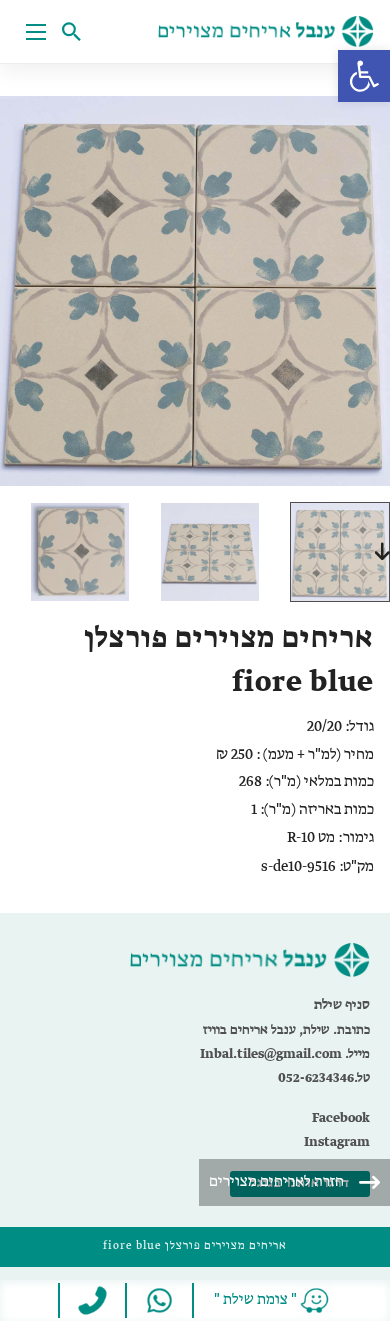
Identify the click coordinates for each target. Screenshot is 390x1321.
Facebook (341, 1118)
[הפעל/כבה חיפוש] (76, 32)
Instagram (337, 1142)
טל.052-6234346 (324, 1078)
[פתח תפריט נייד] (36, 32)
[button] (364, 76)
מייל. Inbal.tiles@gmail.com (285, 1054)
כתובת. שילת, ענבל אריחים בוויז (286, 1030)
